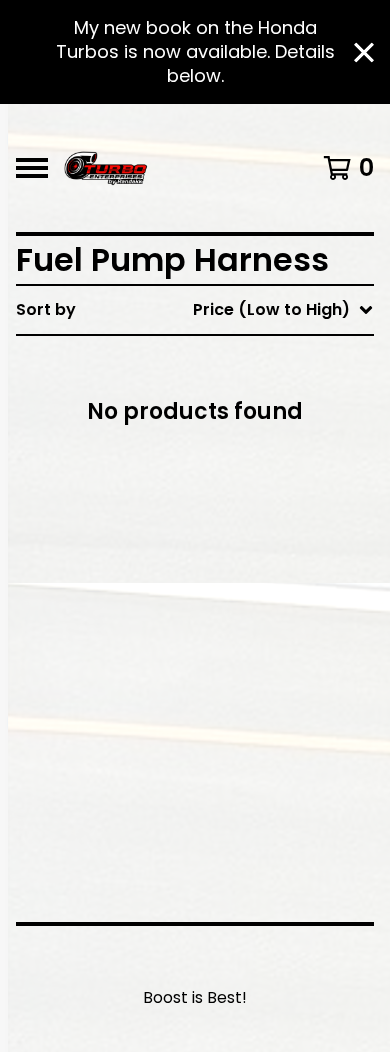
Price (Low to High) (246, 585)
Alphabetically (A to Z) (261, 457)
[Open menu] (32, 168)
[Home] (106, 168)
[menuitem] (195, 310)
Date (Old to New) (243, 553)
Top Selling (212, 425)
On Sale (199, 393)
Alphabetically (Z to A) (261, 489)
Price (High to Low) (246, 617)
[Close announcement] (364, 52)
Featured (205, 361)
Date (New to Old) (243, 521)
